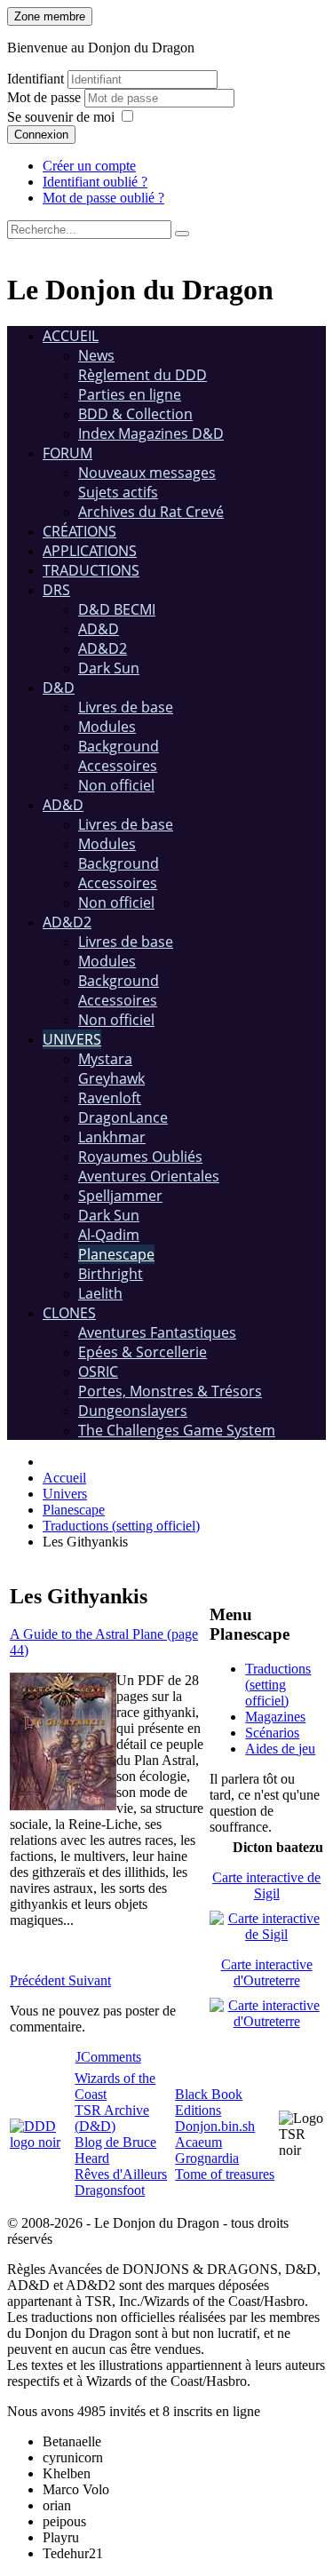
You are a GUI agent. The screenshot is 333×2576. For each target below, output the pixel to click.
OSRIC (98, 1371)
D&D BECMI (117, 609)
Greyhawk (111, 1078)
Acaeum (198, 2142)
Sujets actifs (118, 492)
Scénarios (272, 1733)
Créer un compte (89, 166)
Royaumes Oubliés (140, 1157)
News (96, 355)
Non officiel (116, 785)
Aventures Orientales (149, 1176)
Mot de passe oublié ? (103, 198)
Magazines (275, 1717)
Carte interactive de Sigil (266, 1885)
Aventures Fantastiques (157, 1332)
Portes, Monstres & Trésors (170, 1391)
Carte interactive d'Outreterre (267, 1972)
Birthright (111, 1274)
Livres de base (126, 707)
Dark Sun (109, 668)
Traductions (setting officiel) (278, 1685)
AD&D (99, 629)
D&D (59, 688)
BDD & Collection (135, 414)
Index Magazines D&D (151, 433)
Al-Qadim (109, 1235)
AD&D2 (103, 648)
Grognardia (207, 2158)
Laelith (100, 1293)
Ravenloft (110, 1098)
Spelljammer (120, 1196)
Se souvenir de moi (61, 117)
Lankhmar (112, 1137)
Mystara (105, 1059)
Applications (90, 551)
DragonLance (123, 1117)
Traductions (91, 570)
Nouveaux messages (147, 473)
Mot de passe (46, 97)
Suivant (90, 1980)
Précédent (39, 1980)
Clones (69, 1313)
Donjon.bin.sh (215, 2126)
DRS (56, 590)
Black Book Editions (209, 2102)
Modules (107, 727)
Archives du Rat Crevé (151, 512)
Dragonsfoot (110, 2190)
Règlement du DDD (143, 375)
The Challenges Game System (177, 1430)
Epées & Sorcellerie (143, 1352)
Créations (79, 531)
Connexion (41, 135)
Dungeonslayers (133, 1411)
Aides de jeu (280, 1749)
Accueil (71, 336)
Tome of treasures (225, 2174)
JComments (108, 2057)
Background (119, 746)
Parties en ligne (130, 394)
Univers (72, 1039)
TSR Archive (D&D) (112, 2118)
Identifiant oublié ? (95, 182)
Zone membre (50, 16)
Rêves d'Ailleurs (121, 2174)
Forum (67, 453)
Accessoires (118, 766)
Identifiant (36, 79)
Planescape (116, 1254)
